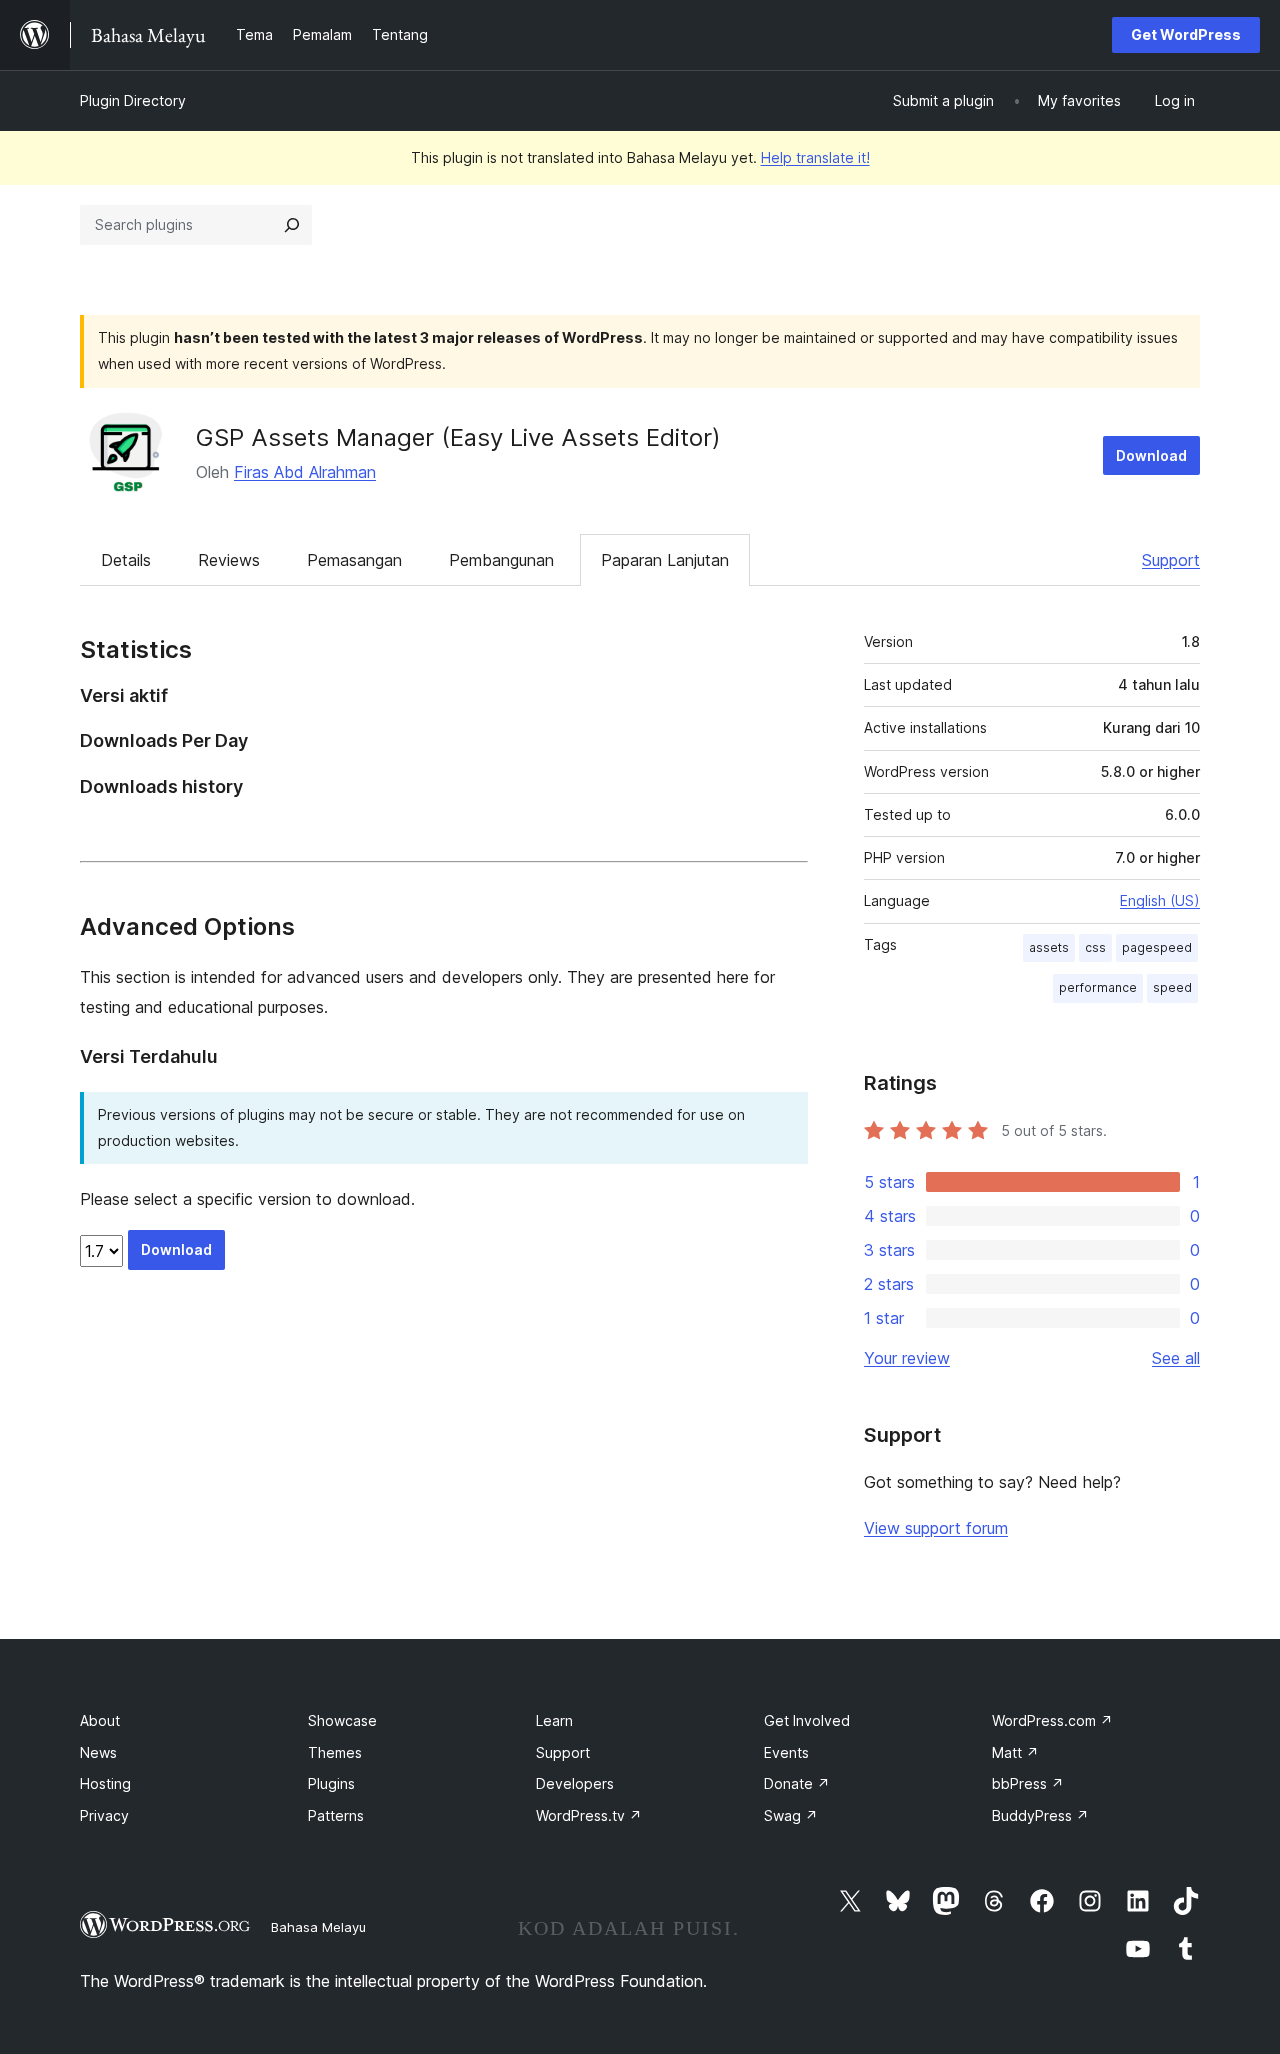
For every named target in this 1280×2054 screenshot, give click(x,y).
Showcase (342, 1720)
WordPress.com (1052, 1720)
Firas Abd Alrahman (305, 472)
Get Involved (807, 1720)
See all (1176, 1358)
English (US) (1160, 900)
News (98, 1752)
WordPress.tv (589, 1815)
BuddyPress (1040, 1815)
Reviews (229, 560)
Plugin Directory (133, 100)
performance (1098, 987)
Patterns (336, 1815)
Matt (1015, 1752)
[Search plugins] (292, 225)
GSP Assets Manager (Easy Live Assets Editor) (458, 437)
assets (1049, 947)
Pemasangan (354, 560)
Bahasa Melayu (318, 1927)
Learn (554, 1720)
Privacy (104, 1815)
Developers (575, 1783)
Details (126, 560)
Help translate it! (815, 157)
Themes (335, 1752)
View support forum (936, 1528)
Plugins (331, 1783)
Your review (907, 1358)
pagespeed (1157, 947)
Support (1171, 560)
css (1095, 947)
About (100, 1720)
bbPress (1028, 1783)
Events (786, 1752)
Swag (791, 1815)
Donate (797, 1783)
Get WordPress (1186, 34)
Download (1151, 455)
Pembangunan (501, 560)
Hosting (105, 1783)
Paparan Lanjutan (665, 560)
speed (1172, 987)
